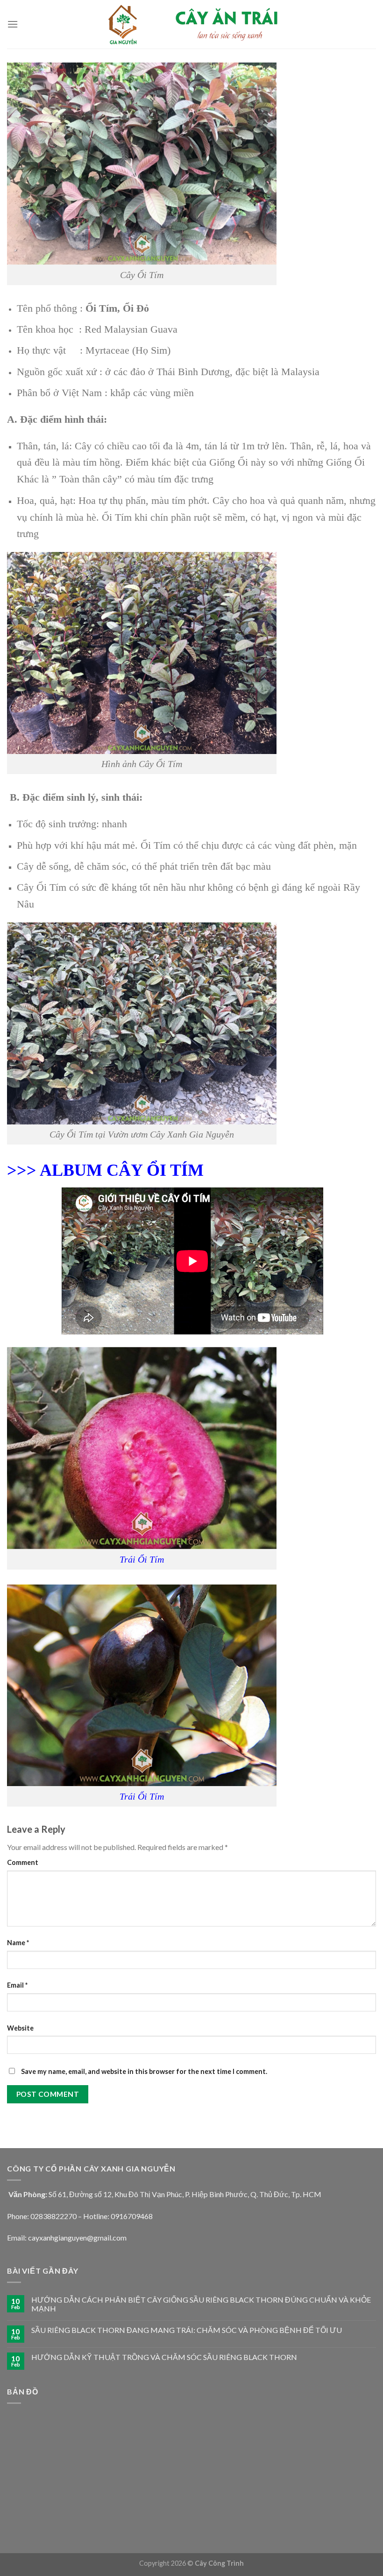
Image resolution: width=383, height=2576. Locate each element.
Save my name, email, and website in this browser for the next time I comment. (144, 2071)
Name (18, 1943)
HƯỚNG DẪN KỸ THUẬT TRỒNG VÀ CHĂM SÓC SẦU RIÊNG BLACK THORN (164, 2357)
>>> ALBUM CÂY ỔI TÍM (105, 1170)
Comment (23, 1862)
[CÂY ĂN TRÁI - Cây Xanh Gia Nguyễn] (191, 24)
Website (20, 2028)
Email (17, 1985)
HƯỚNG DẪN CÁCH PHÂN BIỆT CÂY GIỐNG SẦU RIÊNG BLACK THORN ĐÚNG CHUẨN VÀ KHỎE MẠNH (201, 2304)
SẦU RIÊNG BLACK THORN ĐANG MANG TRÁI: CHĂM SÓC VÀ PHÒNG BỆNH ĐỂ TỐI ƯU (187, 2330)
